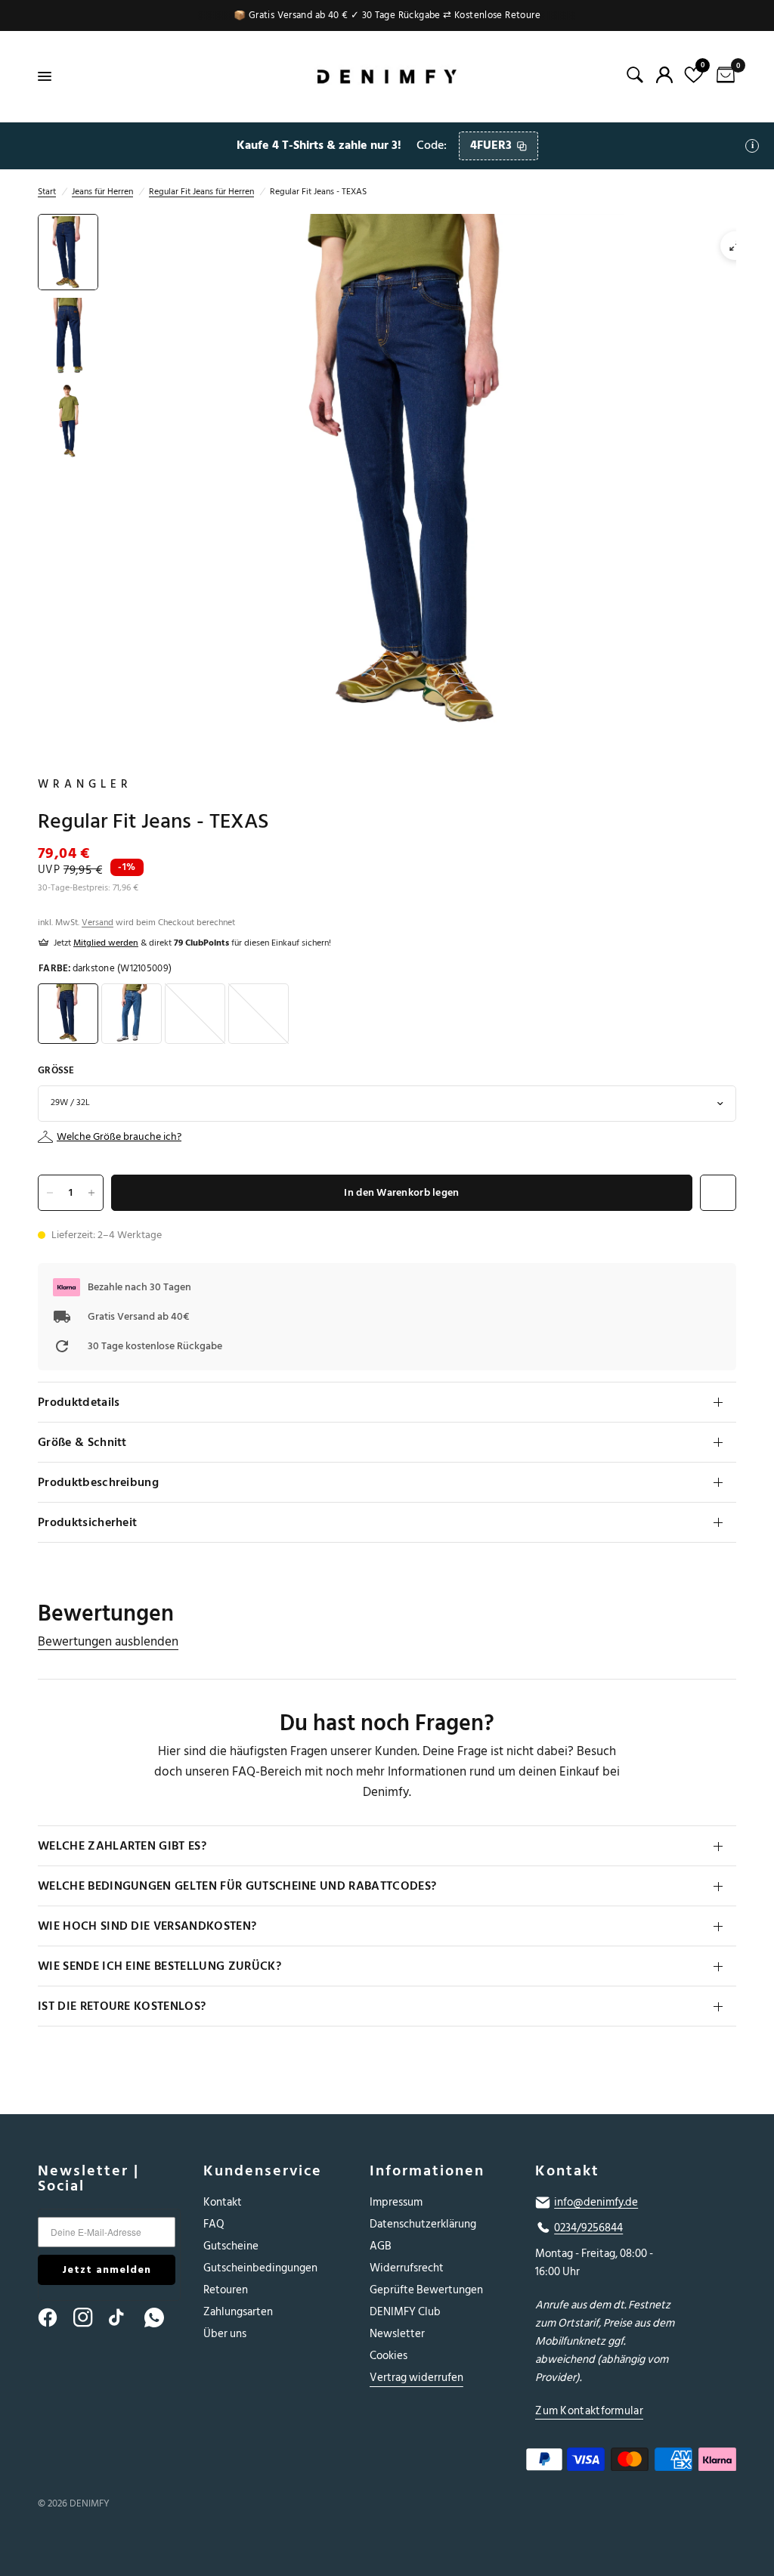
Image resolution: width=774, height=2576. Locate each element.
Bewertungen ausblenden (108, 1642)
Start (47, 192)
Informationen (427, 2171)
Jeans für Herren (102, 192)
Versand (98, 923)
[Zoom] (735, 246)
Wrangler (85, 785)
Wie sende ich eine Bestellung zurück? (159, 1966)
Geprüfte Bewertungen (426, 2290)
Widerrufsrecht (407, 2268)
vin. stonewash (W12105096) (132, 1014)
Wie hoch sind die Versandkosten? (147, 1926)
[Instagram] (90, 2317)
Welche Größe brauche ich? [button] (119, 1137)
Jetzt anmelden (107, 2269)
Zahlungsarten (238, 2312)
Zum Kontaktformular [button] (589, 2411)
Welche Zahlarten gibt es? (122, 1846)
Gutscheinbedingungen (260, 2268)
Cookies (389, 2356)
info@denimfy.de (596, 2203)
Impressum (396, 2202)
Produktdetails (79, 1402)
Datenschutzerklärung (423, 2224)
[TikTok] (125, 2317)
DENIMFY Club (405, 2312)
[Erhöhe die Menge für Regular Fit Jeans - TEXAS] (91, 1193)
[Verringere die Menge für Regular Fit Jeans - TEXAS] (50, 1193)
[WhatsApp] (161, 2317)
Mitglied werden (106, 943)
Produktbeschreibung (98, 1482)
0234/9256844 (588, 2228)
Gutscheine (231, 2246)
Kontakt (223, 2202)
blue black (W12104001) (195, 1014)
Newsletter (397, 2334)
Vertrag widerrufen (416, 2378)
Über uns (225, 2334)
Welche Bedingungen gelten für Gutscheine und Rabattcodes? (237, 1886)
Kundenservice (263, 2171)
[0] (723, 76)
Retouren (226, 2290)
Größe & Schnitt (82, 1442)
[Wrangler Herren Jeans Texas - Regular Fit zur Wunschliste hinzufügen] (718, 1193)
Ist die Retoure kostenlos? (122, 2006)
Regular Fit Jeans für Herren (201, 192)
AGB (381, 2246)
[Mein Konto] (664, 75)
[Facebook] (54, 2317)
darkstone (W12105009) (68, 1014)
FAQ (214, 2224)
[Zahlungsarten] (627, 2463)
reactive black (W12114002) (259, 1014)
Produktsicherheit (87, 1522)
